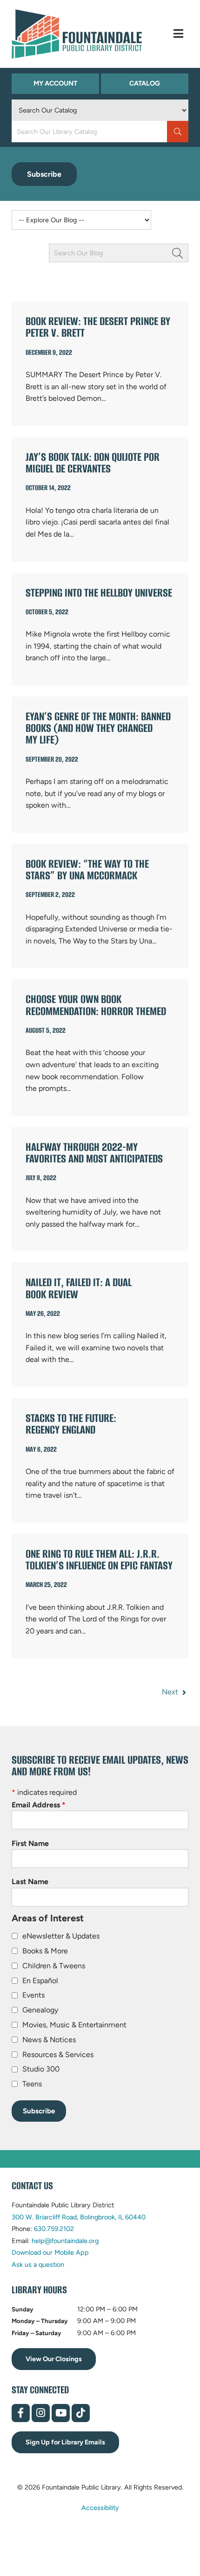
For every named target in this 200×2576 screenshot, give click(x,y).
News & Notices (49, 2040)
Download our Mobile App (50, 2252)
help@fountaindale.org (65, 2241)
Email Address (39, 1805)
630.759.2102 (54, 2229)
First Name (30, 1843)
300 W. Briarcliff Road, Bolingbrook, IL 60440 (79, 2217)
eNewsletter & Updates (61, 1936)
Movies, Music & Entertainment (74, 2025)
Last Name (30, 1882)
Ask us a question (38, 2264)
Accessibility (100, 2508)
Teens (32, 2084)
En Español (40, 1981)
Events (33, 1995)
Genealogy (40, 2010)
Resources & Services (58, 2055)
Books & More (45, 1951)
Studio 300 (41, 2069)
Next (171, 1692)
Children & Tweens (54, 1966)
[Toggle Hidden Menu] (178, 34)
